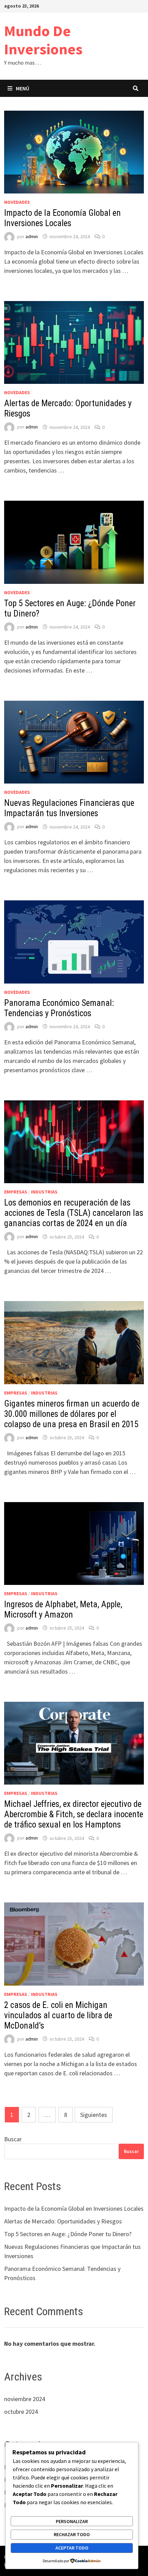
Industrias (44, 1192)
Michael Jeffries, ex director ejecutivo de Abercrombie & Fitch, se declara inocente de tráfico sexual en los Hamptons (74, 1814)
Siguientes (94, 2115)
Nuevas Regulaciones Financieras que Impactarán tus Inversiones (69, 808)
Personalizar (72, 2521)
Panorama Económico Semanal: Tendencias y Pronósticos (59, 1008)
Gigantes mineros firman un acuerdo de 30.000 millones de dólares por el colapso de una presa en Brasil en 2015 (72, 1414)
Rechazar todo (72, 2534)
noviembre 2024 (25, 2399)
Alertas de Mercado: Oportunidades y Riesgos (63, 2221)
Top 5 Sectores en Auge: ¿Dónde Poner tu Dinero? (68, 2234)
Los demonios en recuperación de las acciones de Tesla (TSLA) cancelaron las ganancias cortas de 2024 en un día (74, 1213)
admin (32, 236)
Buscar (13, 2139)
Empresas (16, 1192)
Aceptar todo (72, 2548)
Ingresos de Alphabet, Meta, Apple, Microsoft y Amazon (63, 1609)
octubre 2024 (21, 2412)
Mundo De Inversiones (43, 40)
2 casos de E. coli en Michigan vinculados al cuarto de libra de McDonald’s (58, 2015)
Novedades (17, 202)
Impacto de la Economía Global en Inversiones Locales (62, 218)
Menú (23, 88)
